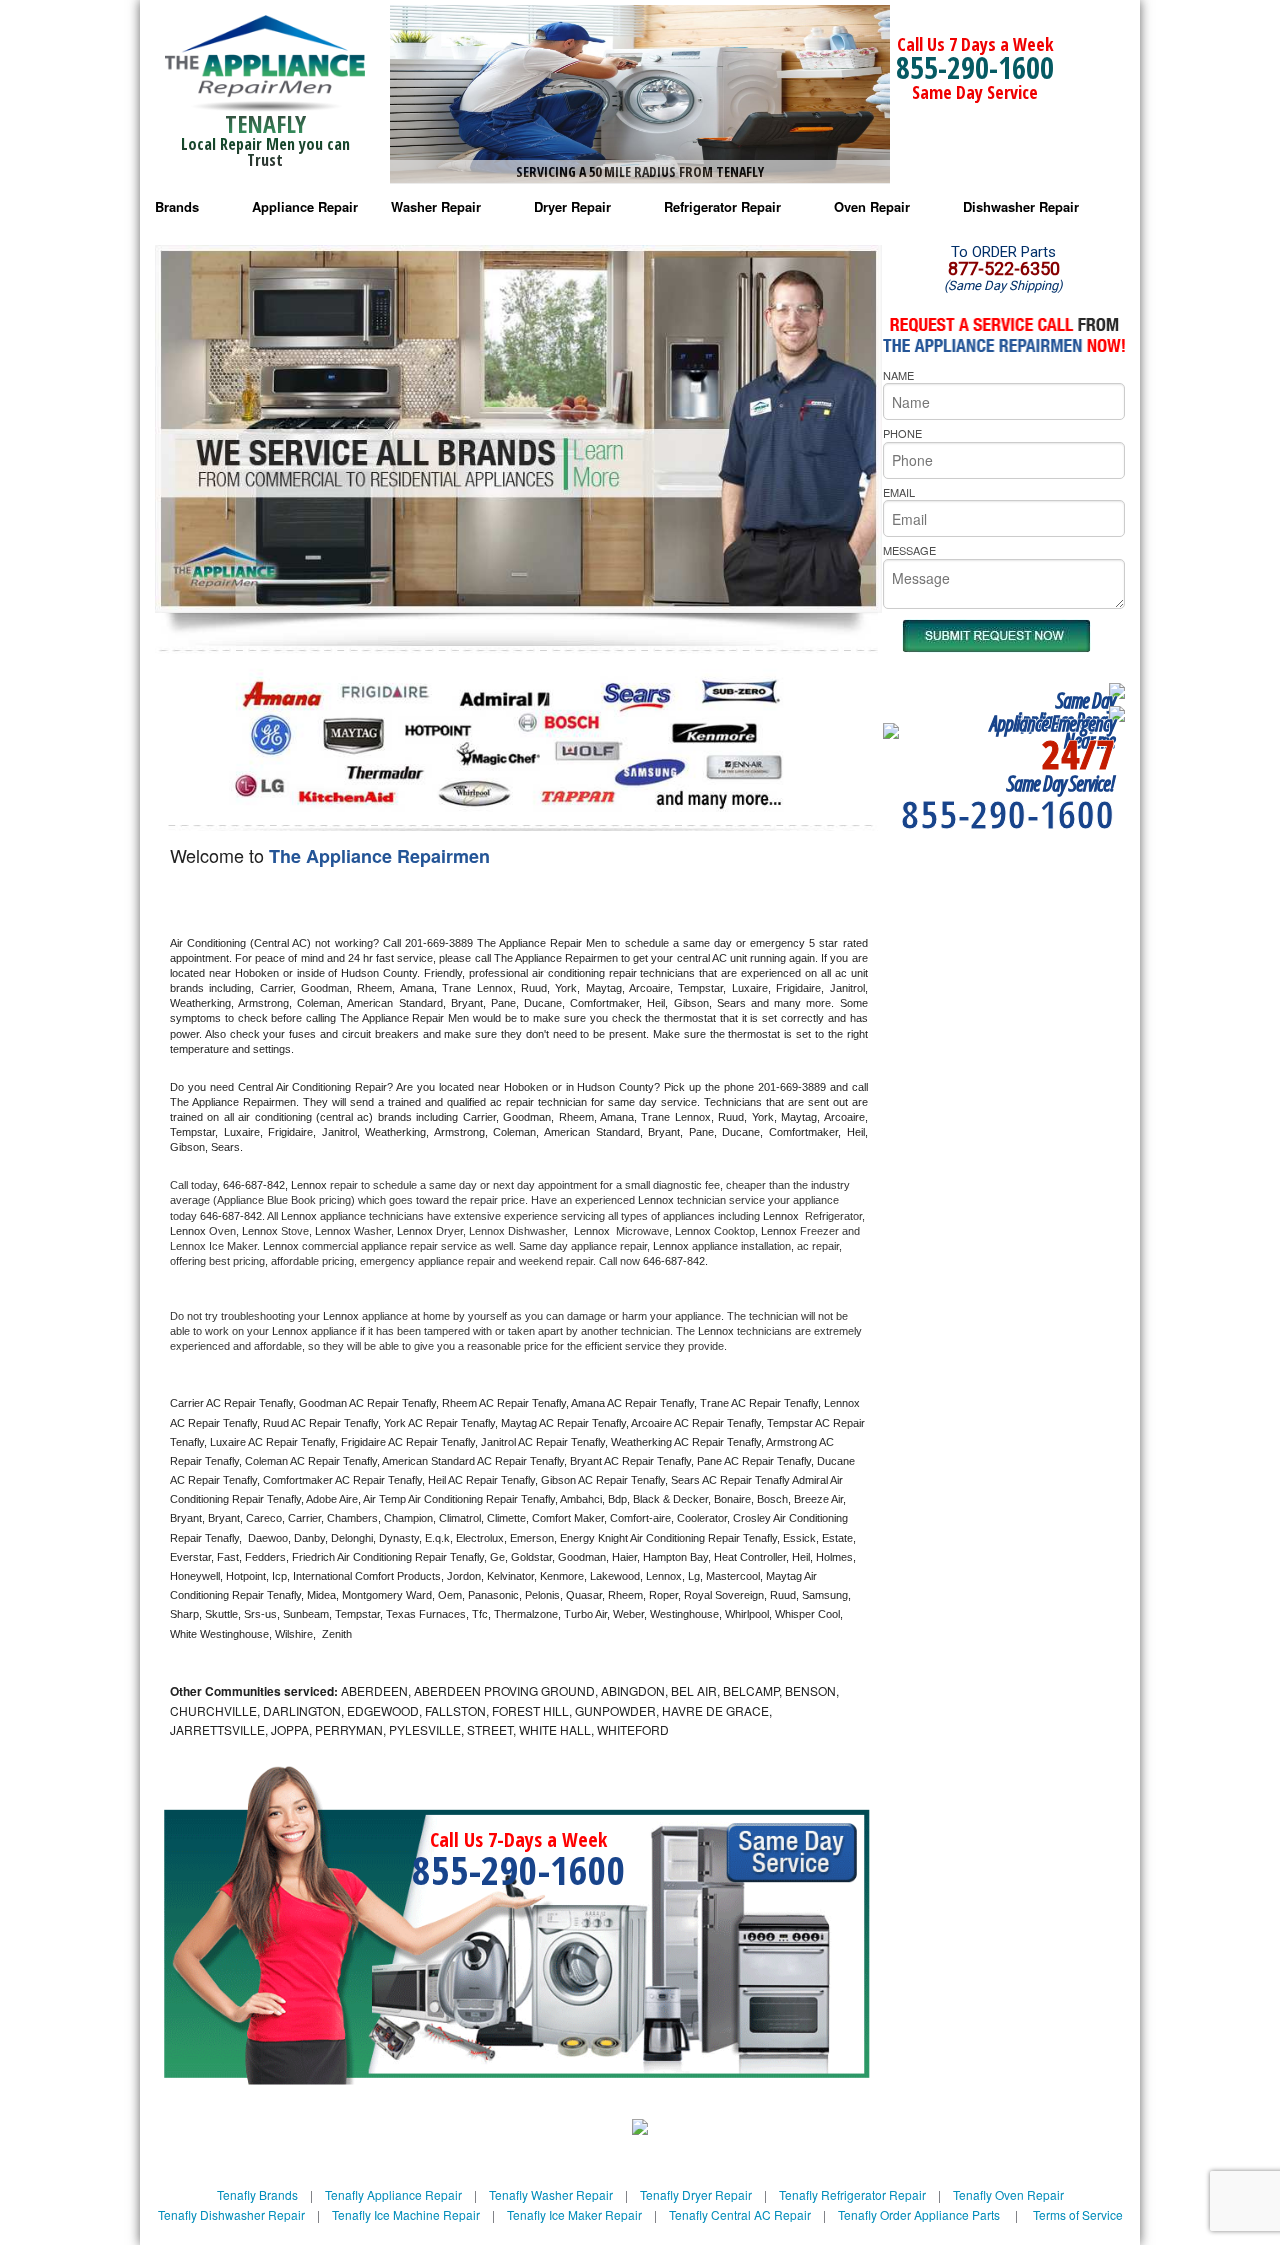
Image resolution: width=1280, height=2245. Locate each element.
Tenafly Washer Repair (551, 2194)
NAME (898, 375)
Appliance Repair (305, 206)
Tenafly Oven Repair (1008, 2194)
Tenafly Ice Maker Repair (574, 2214)
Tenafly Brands (257, 2194)
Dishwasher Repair (1021, 206)
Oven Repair (872, 206)
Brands (177, 206)
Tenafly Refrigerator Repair (852, 2194)
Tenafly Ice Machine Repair (406, 2214)
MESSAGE (909, 550)
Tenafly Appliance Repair (393, 2194)
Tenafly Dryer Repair (696, 2194)
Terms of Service (1078, 2214)
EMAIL (899, 492)
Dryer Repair (572, 206)
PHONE (902, 433)
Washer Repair (436, 206)
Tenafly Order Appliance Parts (919, 2214)
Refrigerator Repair (722, 206)
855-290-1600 (975, 67)
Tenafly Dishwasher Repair (231, 2214)
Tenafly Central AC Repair (740, 2214)
